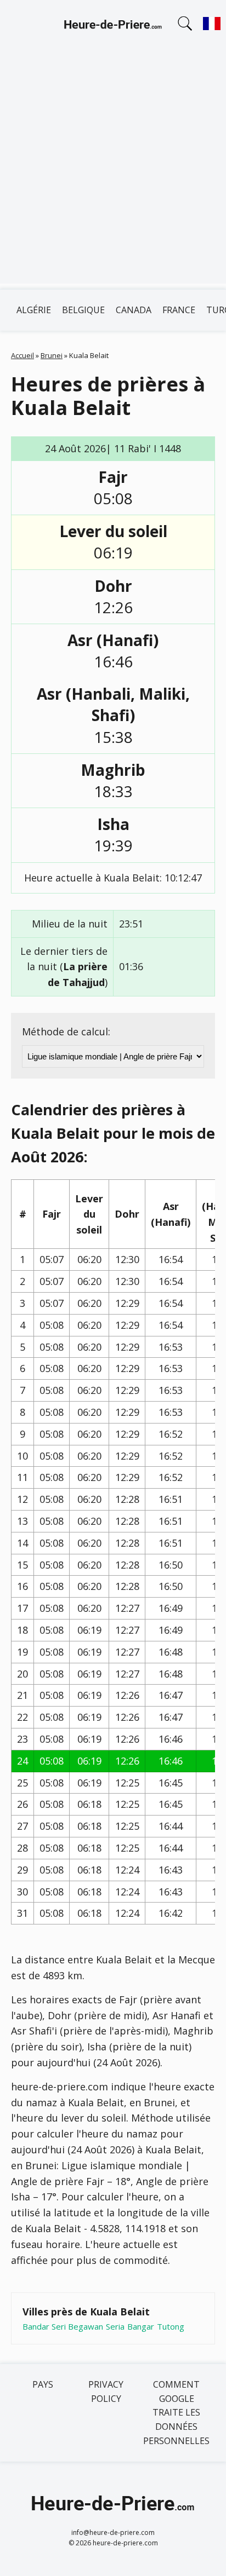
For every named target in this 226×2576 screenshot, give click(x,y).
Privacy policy (106, 2391)
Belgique (83, 310)
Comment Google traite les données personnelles (176, 2412)
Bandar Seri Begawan (63, 2326)
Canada (134, 310)
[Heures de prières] (113, 26)
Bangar (141, 2326)
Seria (115, 2326)
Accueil (22, 355)
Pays (43, 2384)
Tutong (171, 2326)
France (179, 310)
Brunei (52, 355)
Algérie (34, 310)
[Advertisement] (113, 171)
